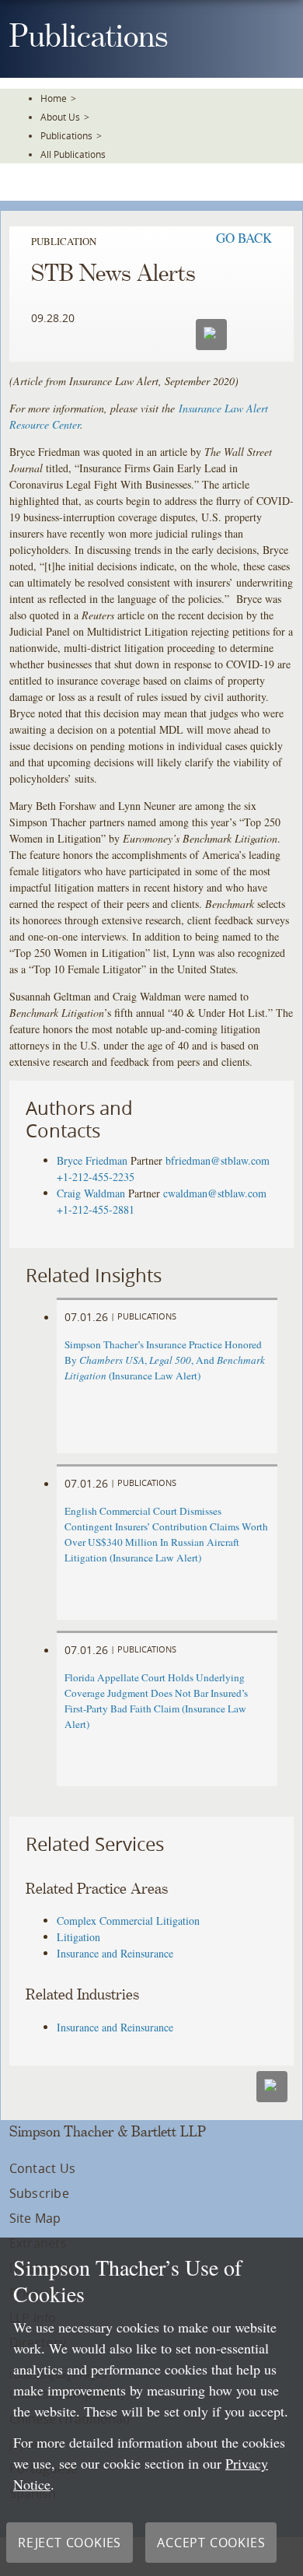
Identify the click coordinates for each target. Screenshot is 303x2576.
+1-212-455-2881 (96, 1209)
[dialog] (151, 2407)
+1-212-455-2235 (96, 1177)
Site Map (35, 2218)
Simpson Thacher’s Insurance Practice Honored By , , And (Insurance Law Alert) (165, 1360)
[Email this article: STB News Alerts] (211, 335)
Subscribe (39, 2193)
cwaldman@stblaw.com (215, 1193)
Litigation (78, 1937)
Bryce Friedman (92, 1160)
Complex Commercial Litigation (128, 1921)
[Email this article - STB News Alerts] (272, 2087)
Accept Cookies (211, 2543)
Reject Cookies (70, 2543)
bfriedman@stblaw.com (218, 1160)
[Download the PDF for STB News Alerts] (252, 333)
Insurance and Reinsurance (115, 1953)
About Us (60, 117)
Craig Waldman (91, 1193)
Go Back (244, 238)
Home (54, 98)
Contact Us (42, 2168)
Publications (66, 135)
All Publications (73, 154)
